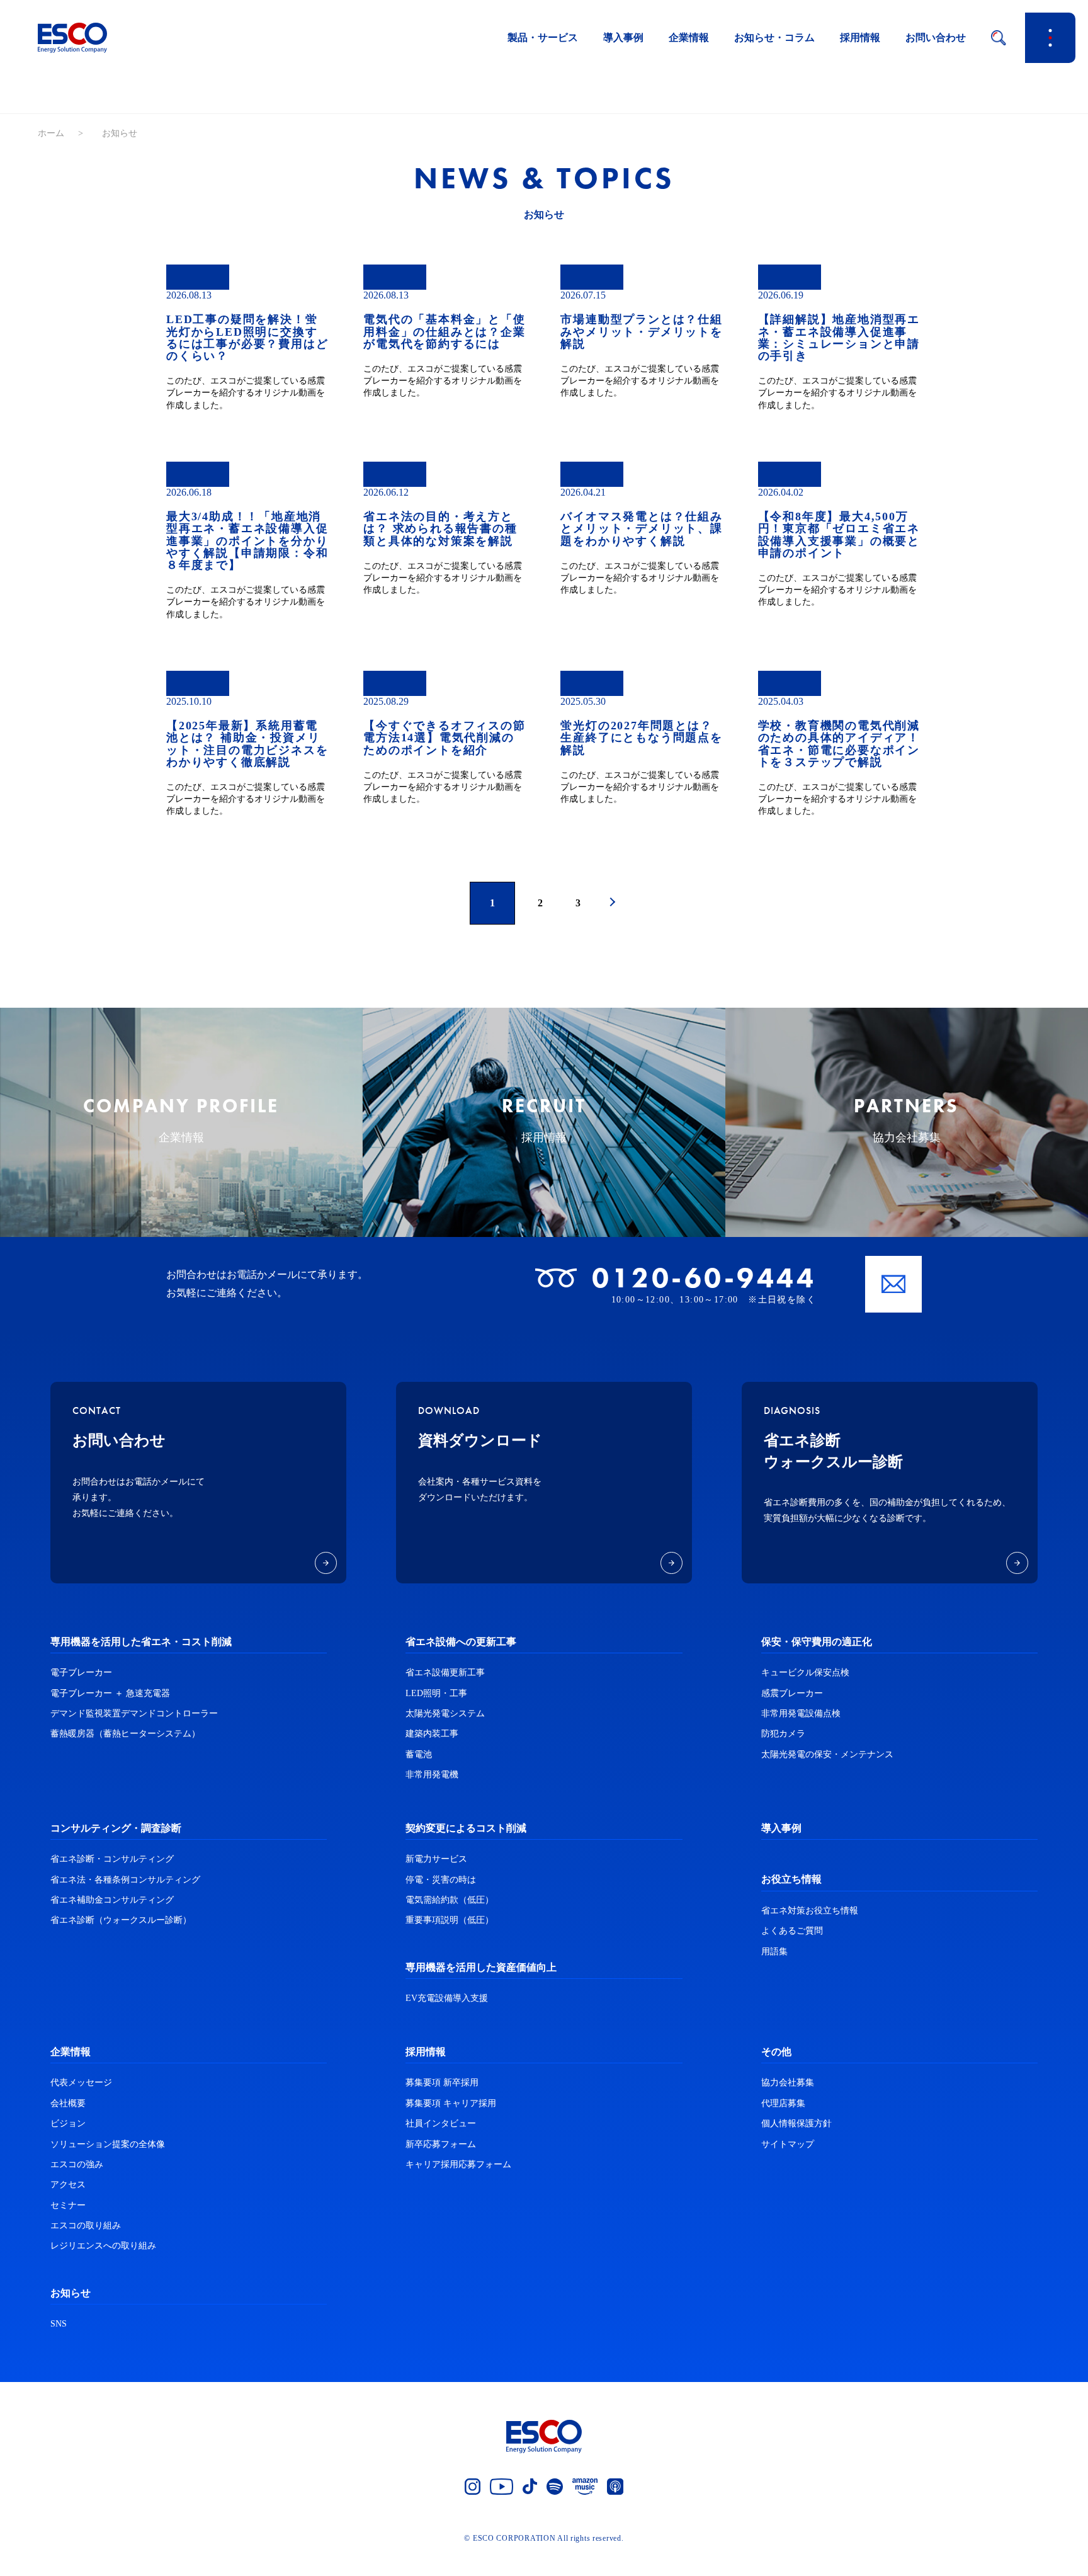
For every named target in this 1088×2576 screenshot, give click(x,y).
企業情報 (689, 37)
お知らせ (71, 2293)
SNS (59, 2324)
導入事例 (623, 37)
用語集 (774, 1952)
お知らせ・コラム (774, 37)
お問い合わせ (936, 37)
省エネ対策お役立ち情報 (810, 1911)
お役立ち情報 (791, 1879)
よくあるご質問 (792, 1931)
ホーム (51, 133)
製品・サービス (543, 37)
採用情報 (860, 37)
